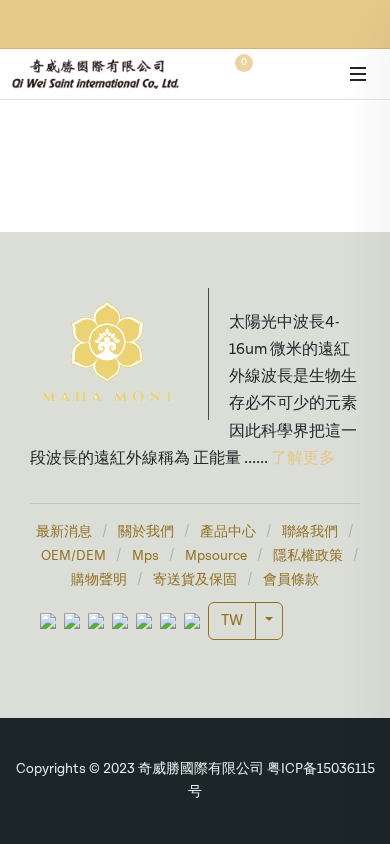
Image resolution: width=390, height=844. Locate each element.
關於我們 (146, 532)
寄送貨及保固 (195, 580)
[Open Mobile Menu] (358, 74)
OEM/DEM (73, 556)
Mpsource (216, 556)
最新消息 (64, 532)
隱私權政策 (308, 556)
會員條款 (291, 580)
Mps (145, 556)
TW (232, 621)
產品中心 (228, 532)
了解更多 (301, 459)
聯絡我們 (310, 532)
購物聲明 (99, 580)
